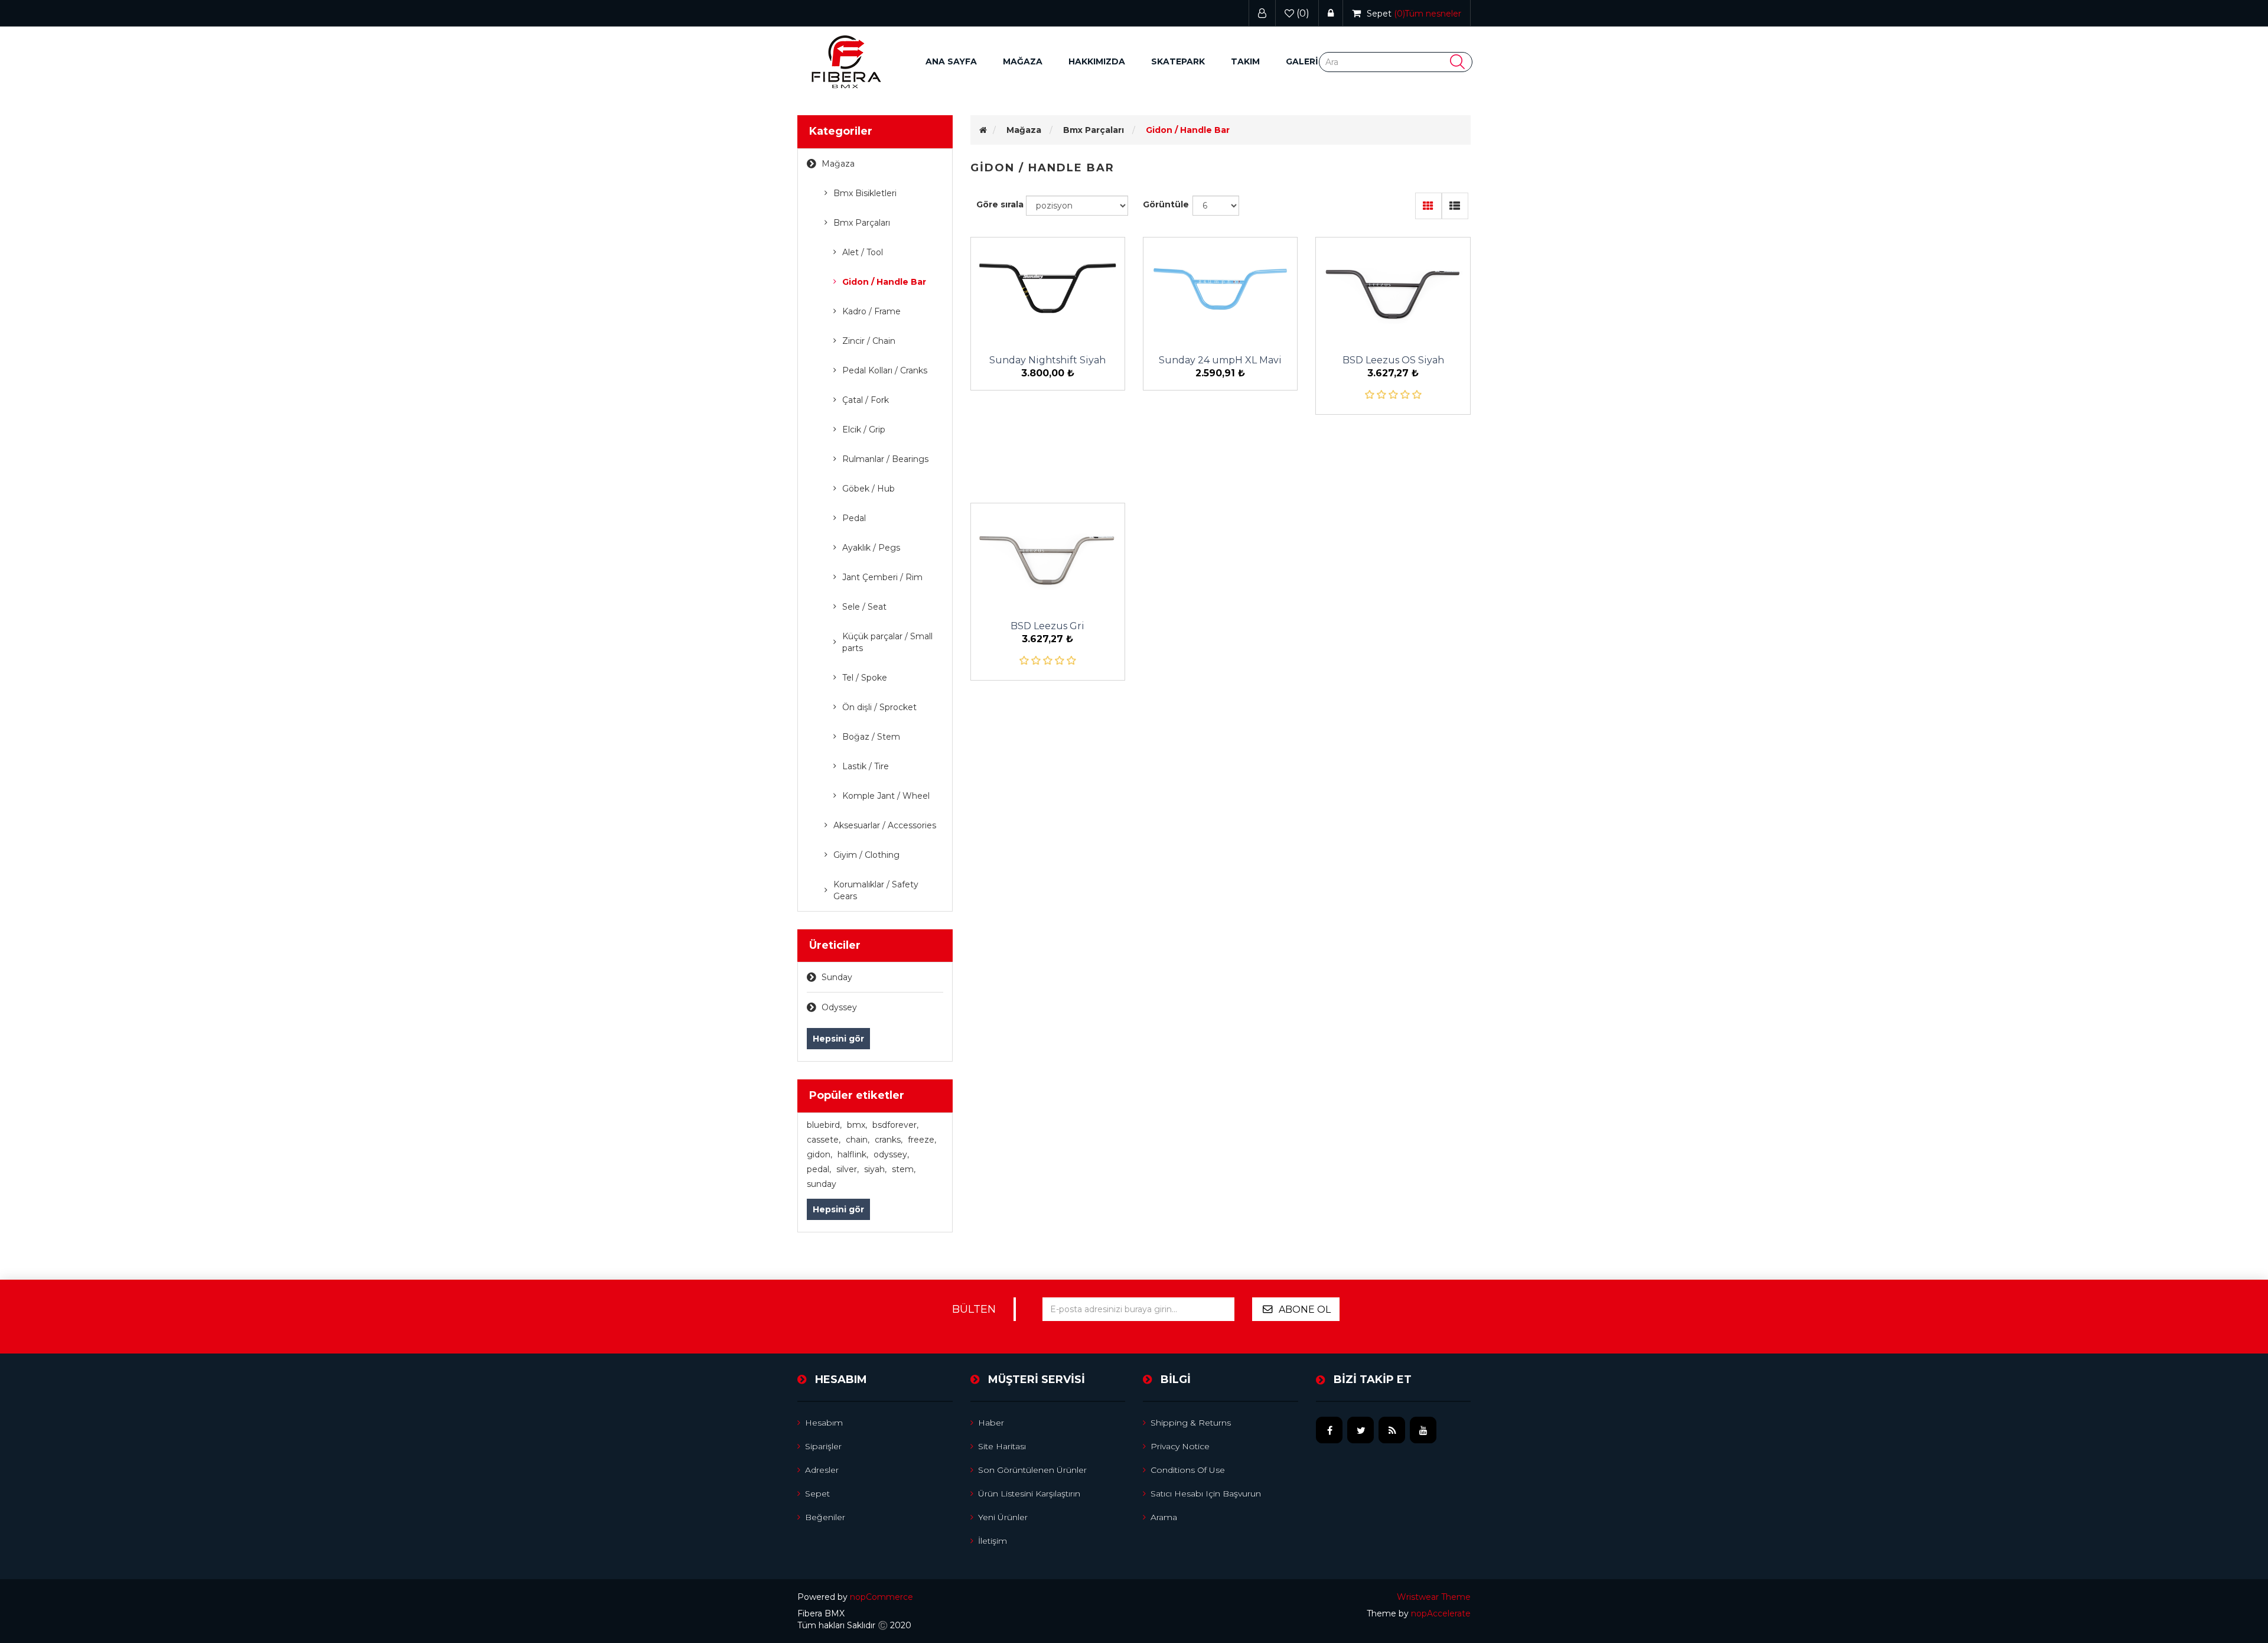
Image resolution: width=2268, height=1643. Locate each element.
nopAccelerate (1441, 1613)
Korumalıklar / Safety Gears (876, 890)
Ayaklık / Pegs (871, 548)
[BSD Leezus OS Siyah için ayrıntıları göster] (1393, 289)
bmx (857, 1125)
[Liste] (1455, 206)
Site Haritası (1002, 1446)
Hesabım (824, 1423)
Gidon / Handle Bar (884, 282)
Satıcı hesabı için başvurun (1206, 1494)
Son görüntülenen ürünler (1032, 1470)
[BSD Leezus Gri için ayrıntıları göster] (1048, 555)
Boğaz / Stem (871, 737)
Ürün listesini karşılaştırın (1029, 1494)
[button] (1023, 62)
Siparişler (823, 1446)
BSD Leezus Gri (1047, 626)
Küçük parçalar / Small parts (887, 642)
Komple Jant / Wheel (886, 796)
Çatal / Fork (866, 400)
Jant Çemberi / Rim (882, 577)
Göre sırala (1000, 204)
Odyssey (839, 1007)
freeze (922, 1140)
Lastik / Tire (866, 766)
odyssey (891, 1154)
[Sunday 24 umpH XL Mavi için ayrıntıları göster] (1220, 289)
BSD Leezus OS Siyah (1393, 360)
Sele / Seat (864, 607)
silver (848, 1169)
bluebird (824, 1125)
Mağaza (838, 164)
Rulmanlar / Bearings (885, 459)
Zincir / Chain (869, 341)
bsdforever (895, 1125)
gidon (819, 1154)
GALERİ (1302, 61)
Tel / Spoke (865, 678)
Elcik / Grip (864, 430)
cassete (824, 1140)
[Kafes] (1428, 206)
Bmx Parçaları (862, 223)
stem (904, 1169)
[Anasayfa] (983, 130)
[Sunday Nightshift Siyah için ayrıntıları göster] (1048, 289)
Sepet (817, 1494)
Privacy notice (1180, 1446)
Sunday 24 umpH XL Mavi (1220, 360)
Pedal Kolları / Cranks (885, 370)
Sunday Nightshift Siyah (1047, 360)
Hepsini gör (838, 1039)
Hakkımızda (1097, 61)
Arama (1164, 1517)
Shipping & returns (1191, 1423)
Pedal (854, 518)
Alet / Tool (863, 252)
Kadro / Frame (871, 311)
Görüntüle (1166, 204)
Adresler (822, 1470)
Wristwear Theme (1434, 1597)
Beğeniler (825, 1517)
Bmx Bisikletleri (865, 193)
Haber (991, 1423)
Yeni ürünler (1003, 1517)
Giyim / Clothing (866, 855)
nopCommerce (882, 1597)
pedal (819, 1169)
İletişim (993, 1541)
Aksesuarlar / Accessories (885, 825)
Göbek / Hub (869, 489)
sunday (822, 1184)
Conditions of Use (1188, 1470)
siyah (875, 1169)
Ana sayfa (951, 61)
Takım (1245, 61)
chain (858, 1140)
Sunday (837, 977)
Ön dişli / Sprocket (879, 707)
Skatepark (1178, 61)
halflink (853, 1154)
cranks (889, 1140)
